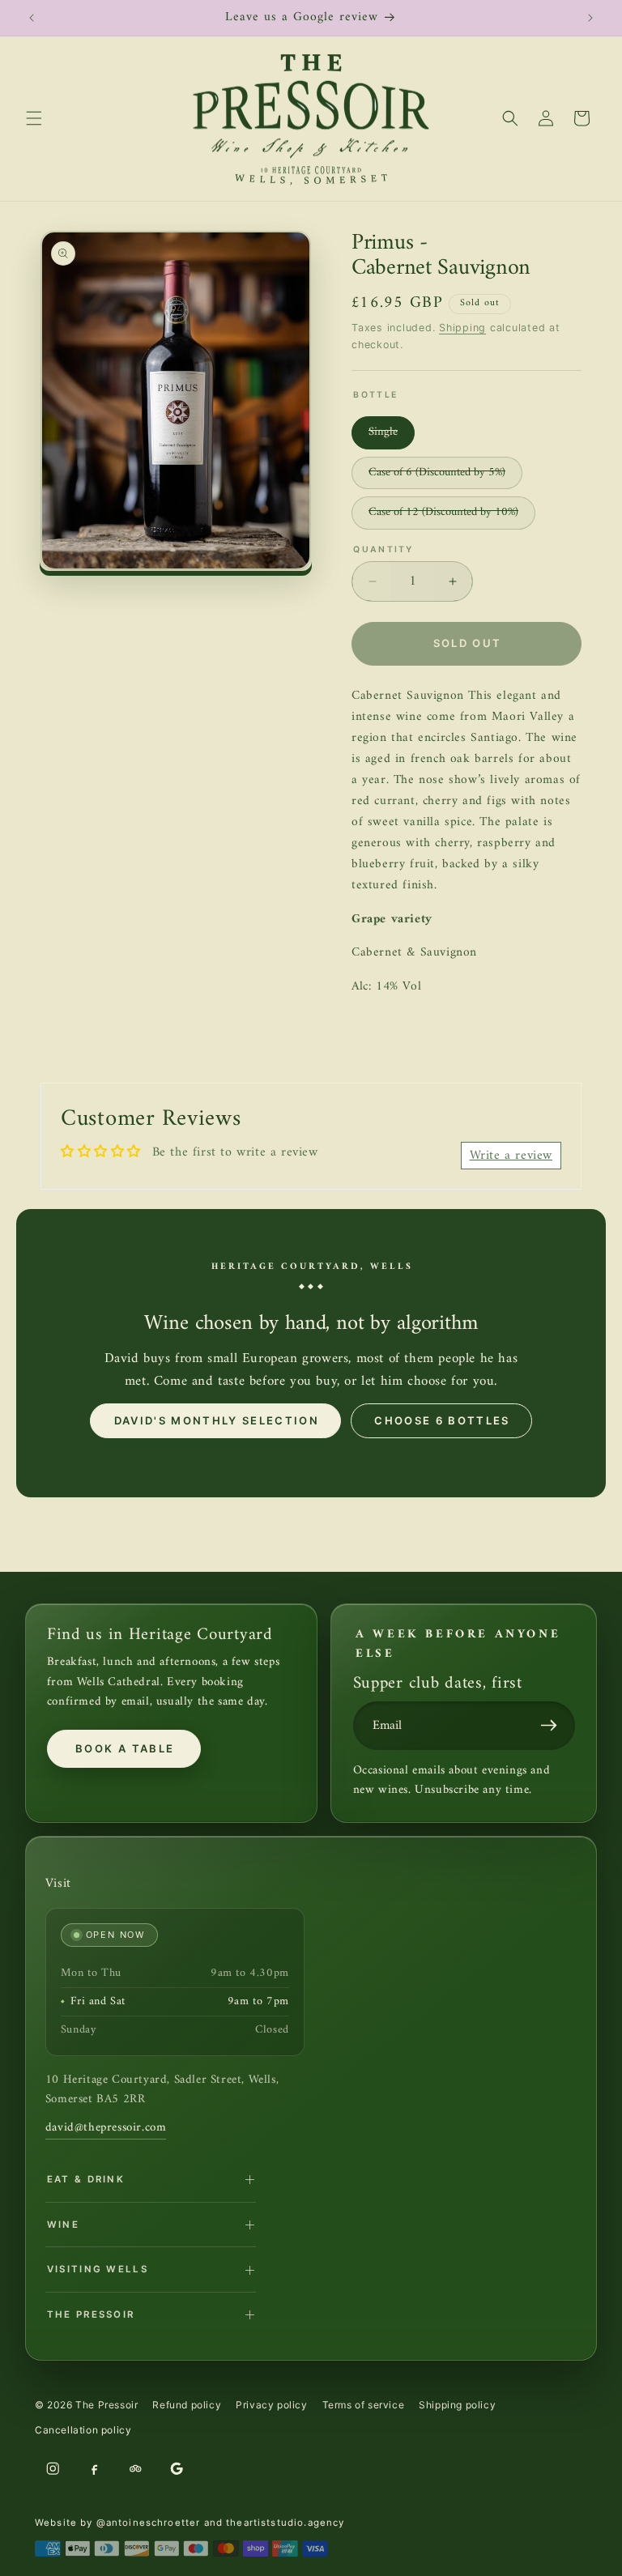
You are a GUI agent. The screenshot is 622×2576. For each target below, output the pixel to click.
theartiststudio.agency (285, 2523)
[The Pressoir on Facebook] (94, 2468)
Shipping (462, 328)
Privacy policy (271, 2405)
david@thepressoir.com (106, 2128)
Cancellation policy (83, 2430)
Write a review (511, 1156)
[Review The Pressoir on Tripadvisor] (135, 2468)
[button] (34, 118)
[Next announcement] (590, 18)
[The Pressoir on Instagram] (53, 2468)
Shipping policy (457, 2405)
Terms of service (364, 2405)
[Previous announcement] (32, 18)
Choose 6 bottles (442, 1420)
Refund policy (187, 2405)
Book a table (125, 1748)
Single (392, 435)
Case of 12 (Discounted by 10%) (452, 515)
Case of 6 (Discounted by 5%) (445, 476)
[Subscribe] (553, 1726)
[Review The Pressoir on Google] (177, 2468)
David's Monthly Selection (217, 1420)
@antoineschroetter (149, 2523)
